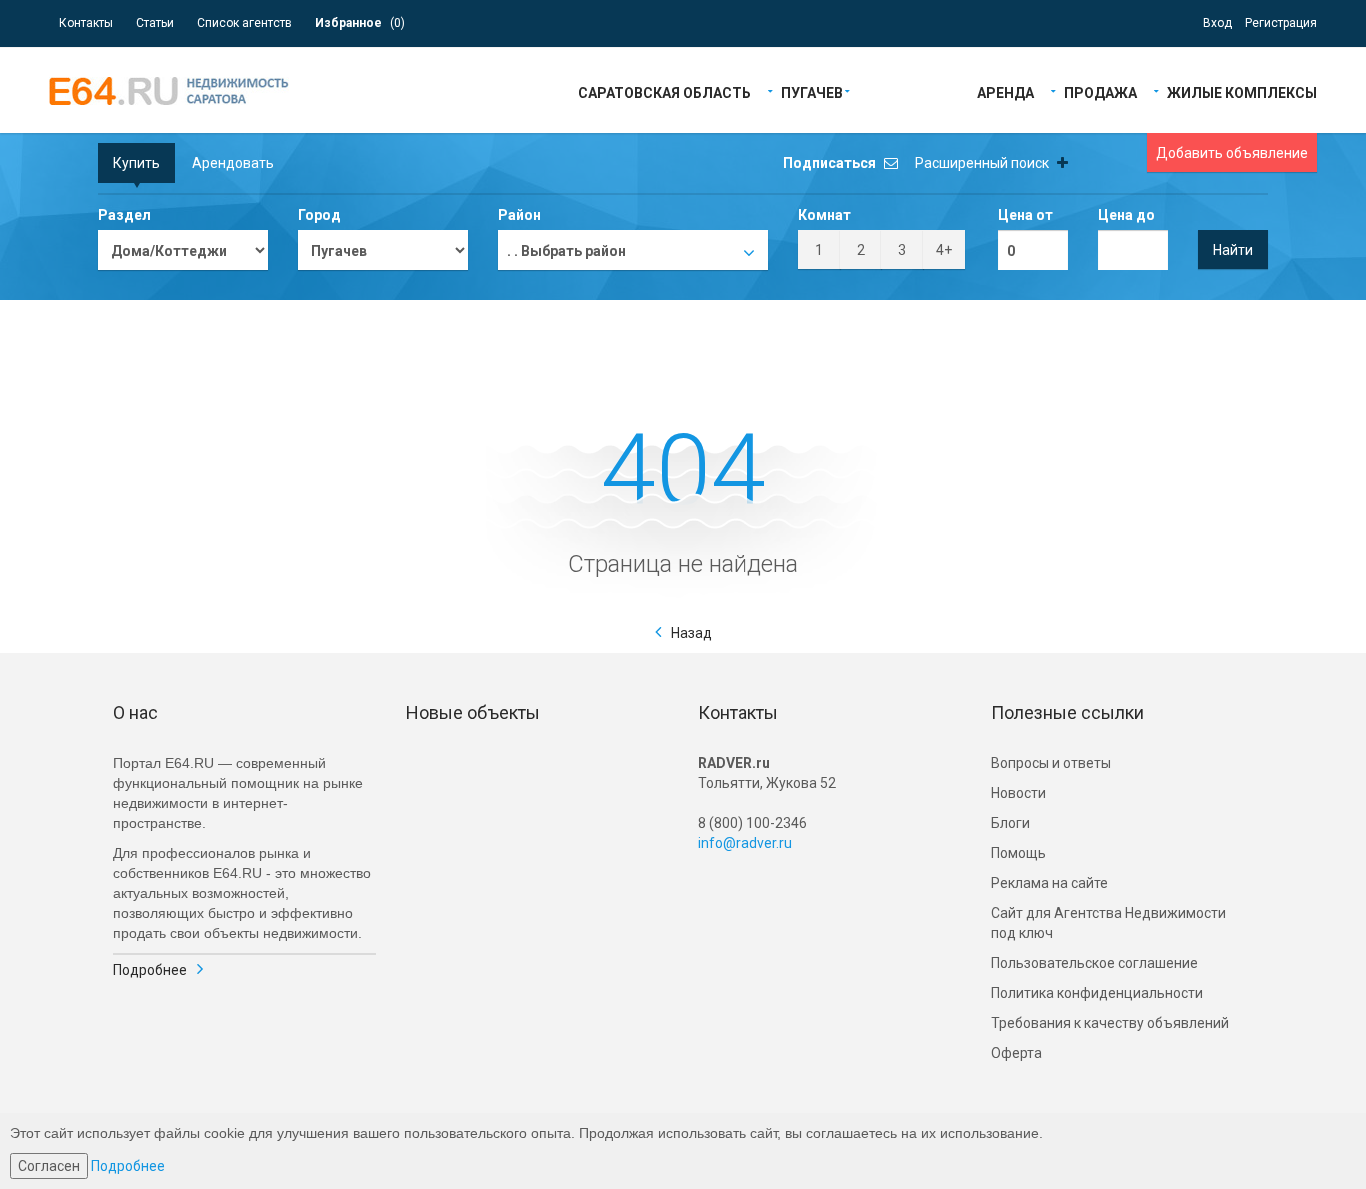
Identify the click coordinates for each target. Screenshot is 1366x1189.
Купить (136, 163)
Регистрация (1281, 23)
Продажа (1100, 91)
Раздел (124, 215)
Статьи (155, 23)
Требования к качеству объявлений (1110, 1023)
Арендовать (233, 163)
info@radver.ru (745, 843)
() (360, 23)
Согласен (49, 1166)
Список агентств (244, 23)
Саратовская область (664, 91)
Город (319, 215)
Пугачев (812, 91)
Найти (1233, 250)
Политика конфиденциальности (1097, 993)
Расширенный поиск (983, 163)
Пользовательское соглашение (1094, 963)
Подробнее (150, 970)
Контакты (86, 23)
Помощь (1018, 853)
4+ (944, 250)
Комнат (824, 215)
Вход (1217, 23)
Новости (1018, 793)
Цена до (1126, 215)
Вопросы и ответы (1051, 763)
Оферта (1016, 1053)
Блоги (1010, 823)
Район (519, 215)
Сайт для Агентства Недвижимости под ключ (1108, 923)
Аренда (1005, 91)
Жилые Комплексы (1242, 91)
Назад (691, 633)
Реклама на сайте (1049, 883)
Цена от (1025, 215)
